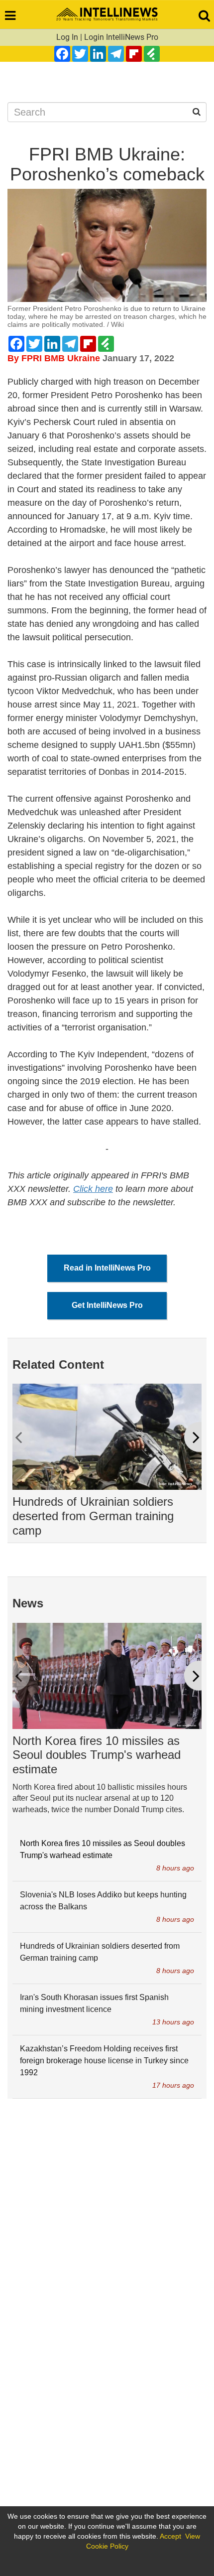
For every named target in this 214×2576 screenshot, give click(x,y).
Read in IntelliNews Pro (107, 1268)
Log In (67, 37)
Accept (170, 2536)
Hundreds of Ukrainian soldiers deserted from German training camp (93, 1516)
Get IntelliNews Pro (107, 1305)
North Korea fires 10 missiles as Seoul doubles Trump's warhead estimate (97, 1755)
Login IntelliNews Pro (121, 37)
